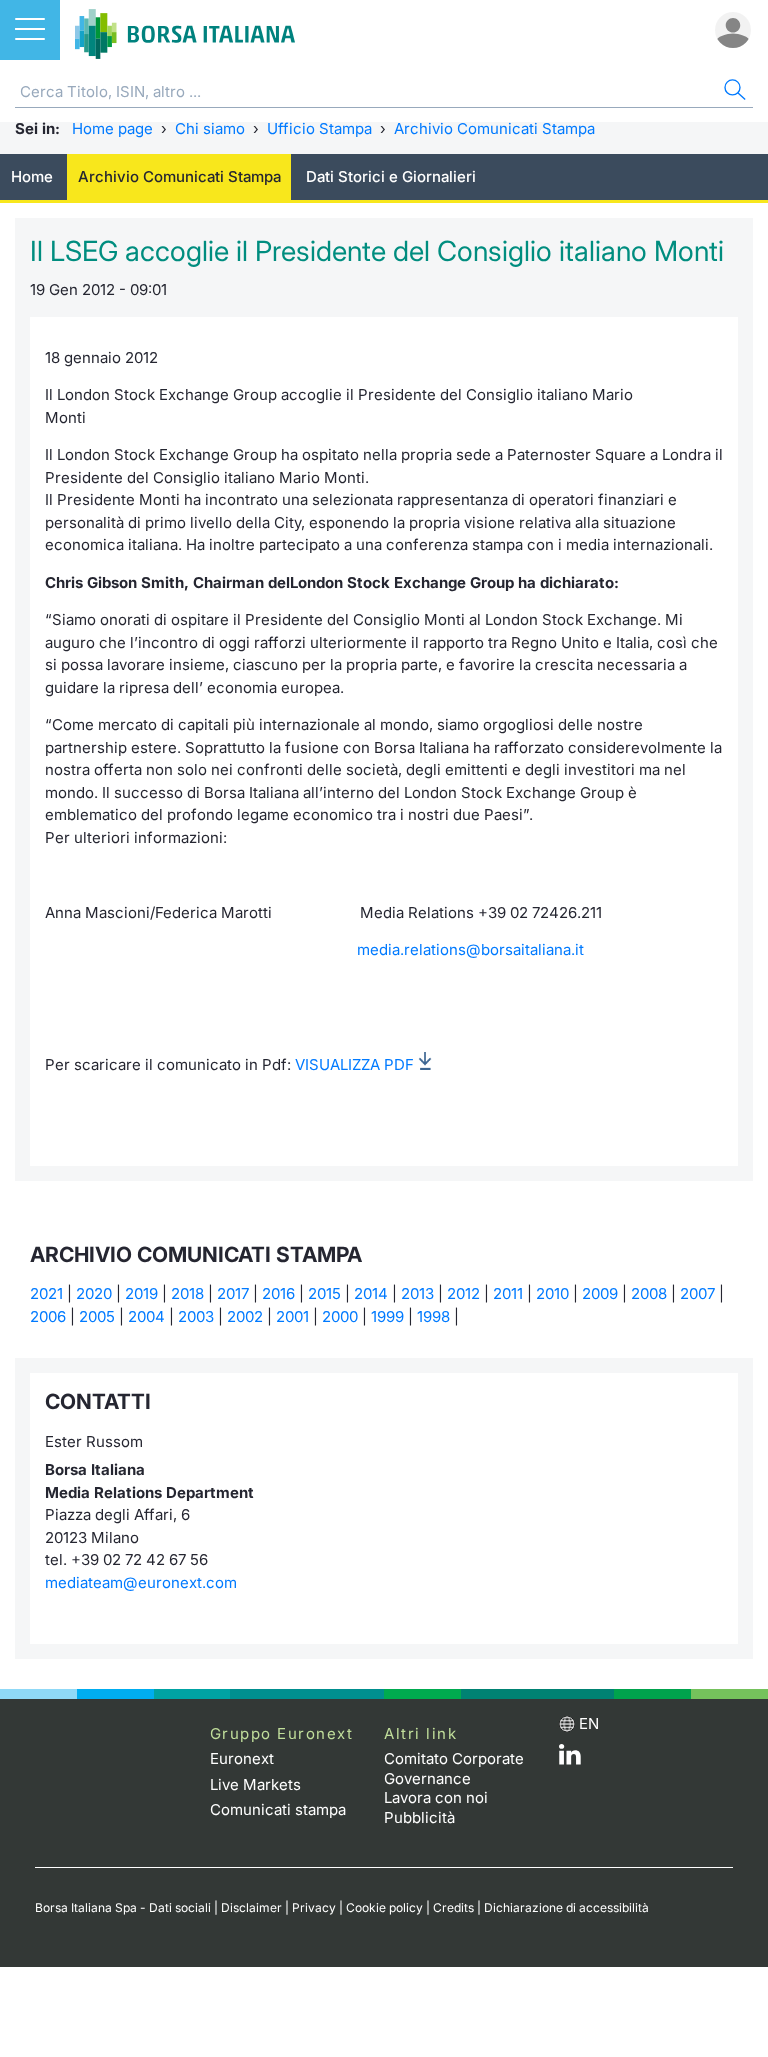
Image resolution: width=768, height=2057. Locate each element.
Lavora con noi (436, 1797)
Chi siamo (210, 128)
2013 (417, 1293)
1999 (387, 1316)
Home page (112, 128)
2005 (97, 1316)
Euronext (242, 1758)
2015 (324, 1293)
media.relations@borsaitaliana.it (470, 949)
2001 (292, 1316)
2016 (278, 1293)
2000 (340, 1316)
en (589, 1723)
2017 (233, 1293)
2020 (94, 1293)
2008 (649, 1293)
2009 (600, 1293)
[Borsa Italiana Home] (185, 30)
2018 (187, 1293)
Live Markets (255, 1784)
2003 (196, 1316)
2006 (48, 1316)
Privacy (314, 1907)
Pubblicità (419, 1817)
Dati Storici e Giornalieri (391, 176)
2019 (141, 1293)
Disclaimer (251, 1907)
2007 (697, 1293)
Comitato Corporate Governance (454, 1768)
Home (32, 176)
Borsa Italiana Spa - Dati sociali (123, 1907)
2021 (46, 1293)
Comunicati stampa (278, 1809)
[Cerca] (733, 92)
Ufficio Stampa (319, 128)
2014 (371, 1293)
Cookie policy (384, 1907)
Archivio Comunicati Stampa (494, 128)
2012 (463, 1293)
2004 (146, 1316)
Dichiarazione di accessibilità (566, 1907)
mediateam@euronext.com (141, 1582)
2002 (245, 1316)
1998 (433, 1316)
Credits (453, 1907)
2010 (552, 1293)
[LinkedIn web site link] (570, 1759)
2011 (508, 1293)
